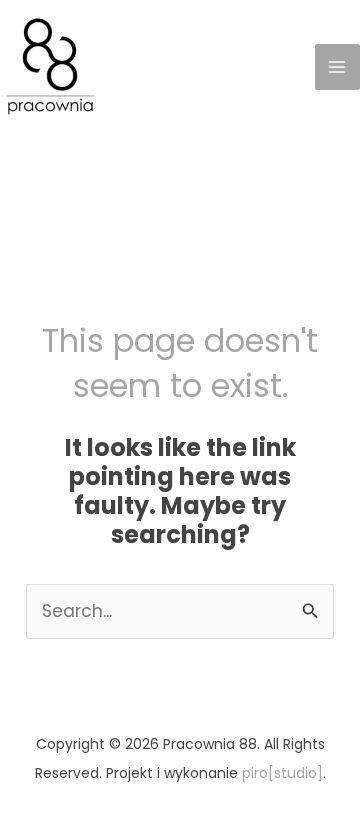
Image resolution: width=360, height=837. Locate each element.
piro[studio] (282, 773)
